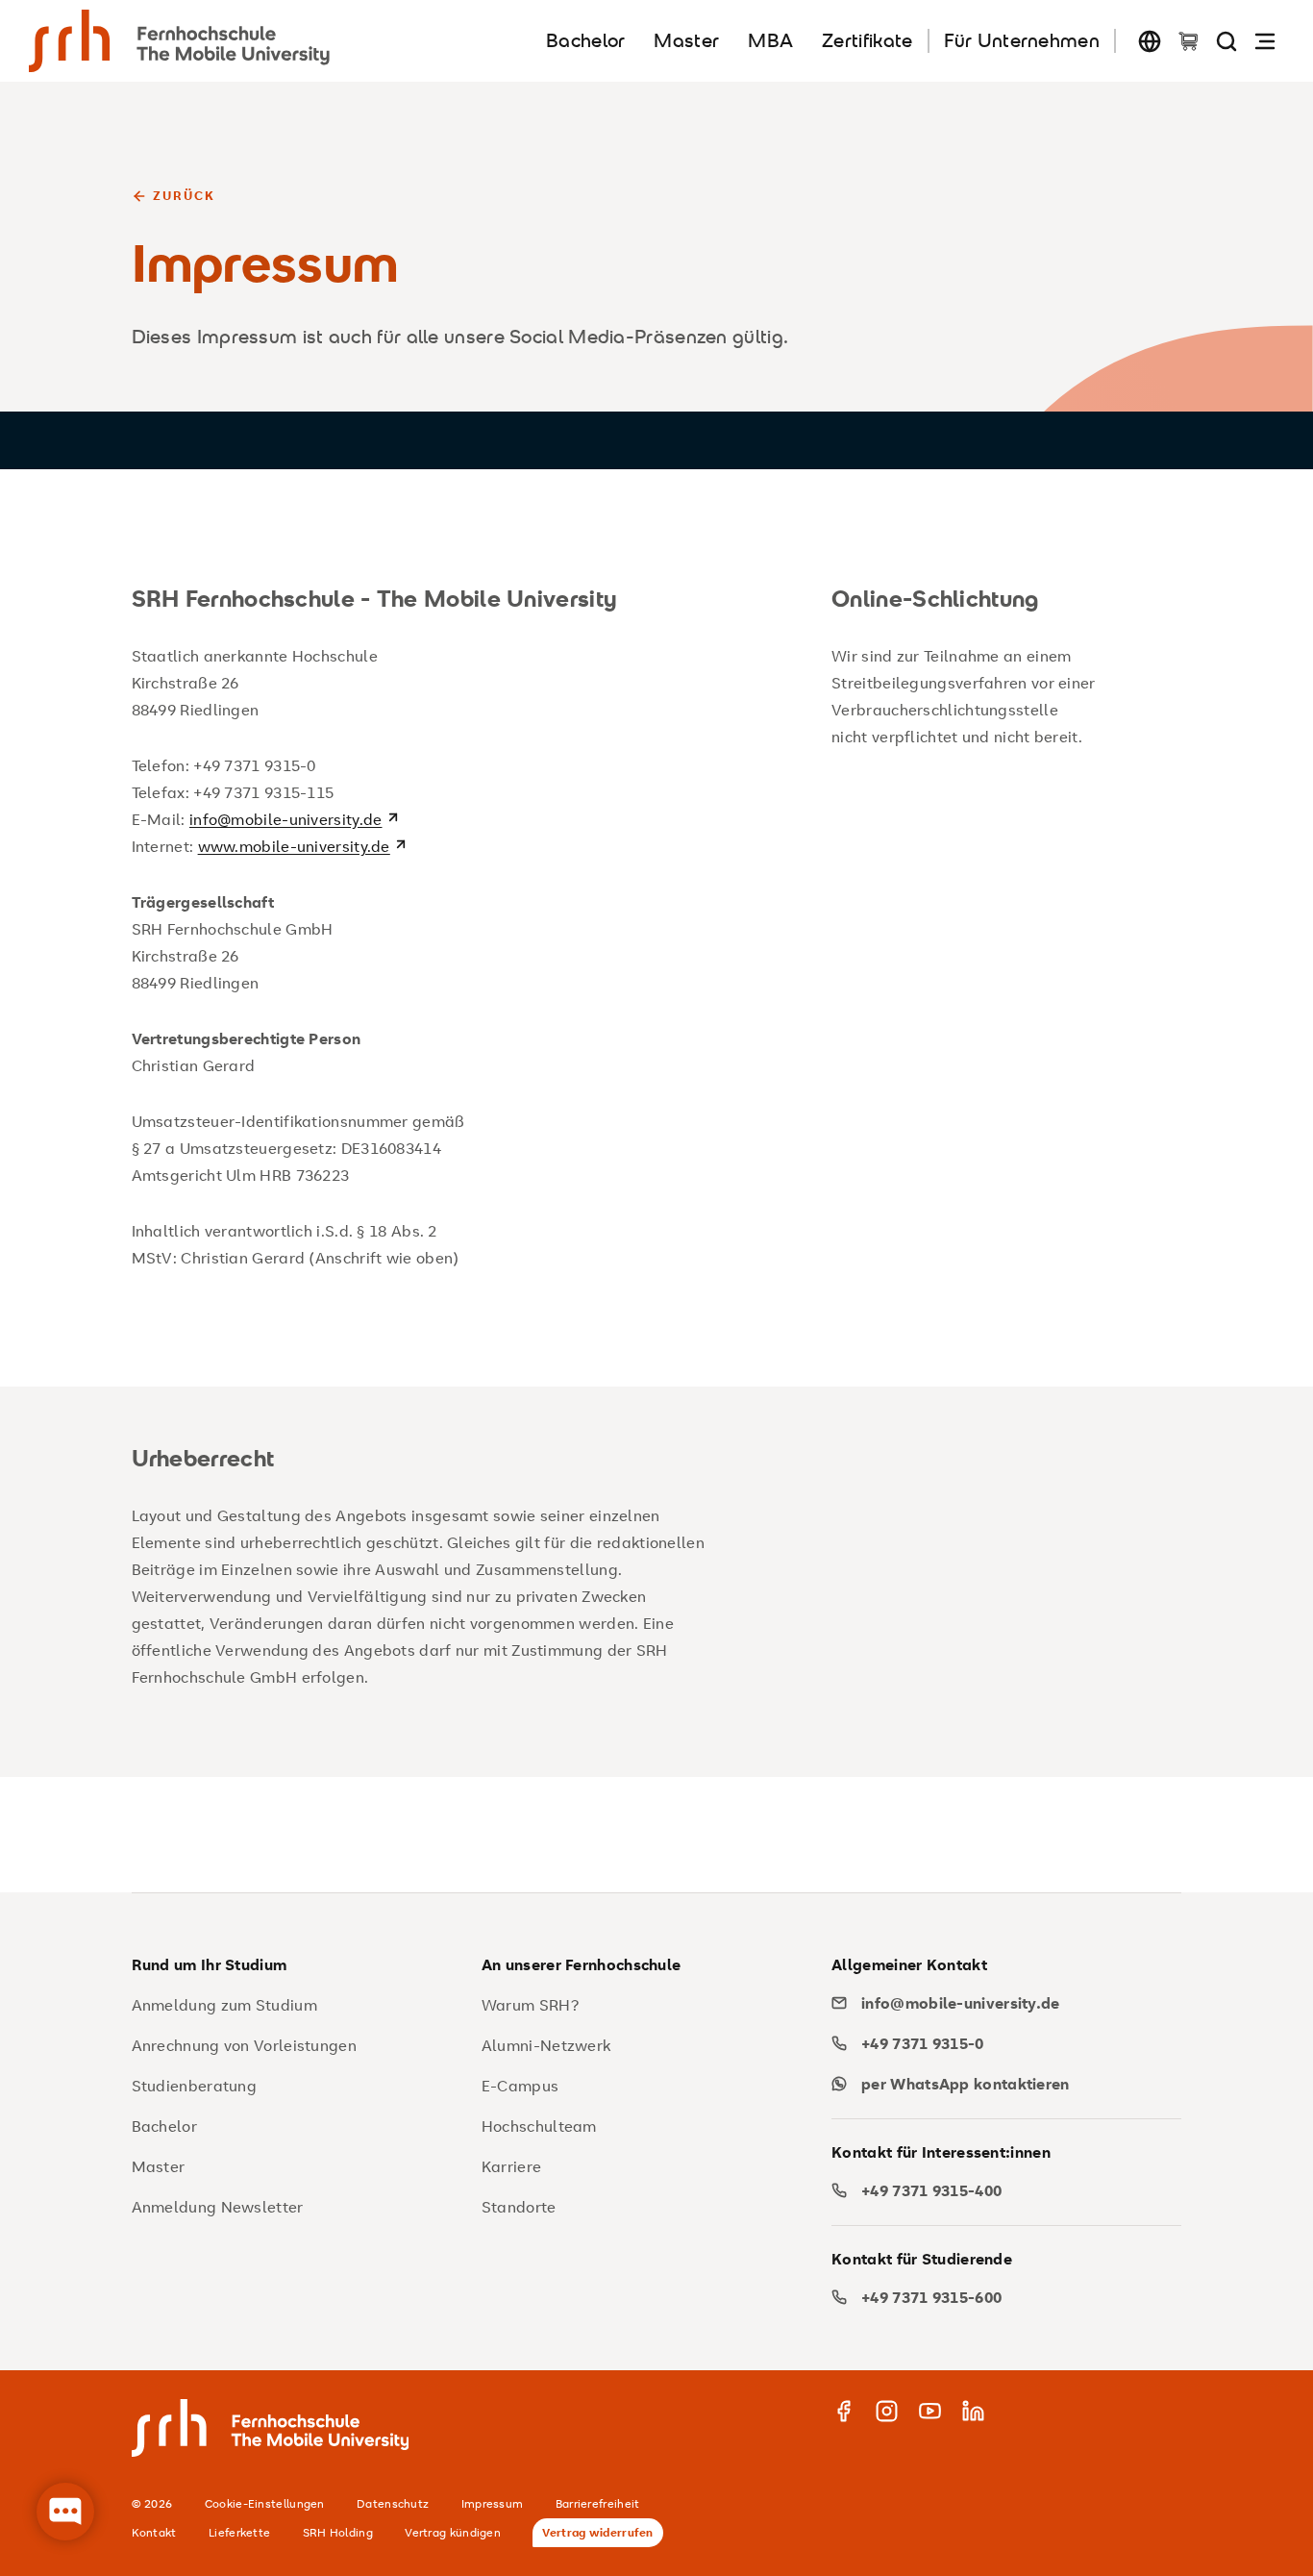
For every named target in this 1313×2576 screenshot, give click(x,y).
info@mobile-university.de (286, 819)
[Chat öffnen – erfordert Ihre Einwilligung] (65, 2512)
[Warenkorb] (1188, 41)
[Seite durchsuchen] (1226, 41)
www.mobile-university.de (294, 846)
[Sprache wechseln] (1150, 41)
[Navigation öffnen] (1265, 41)
